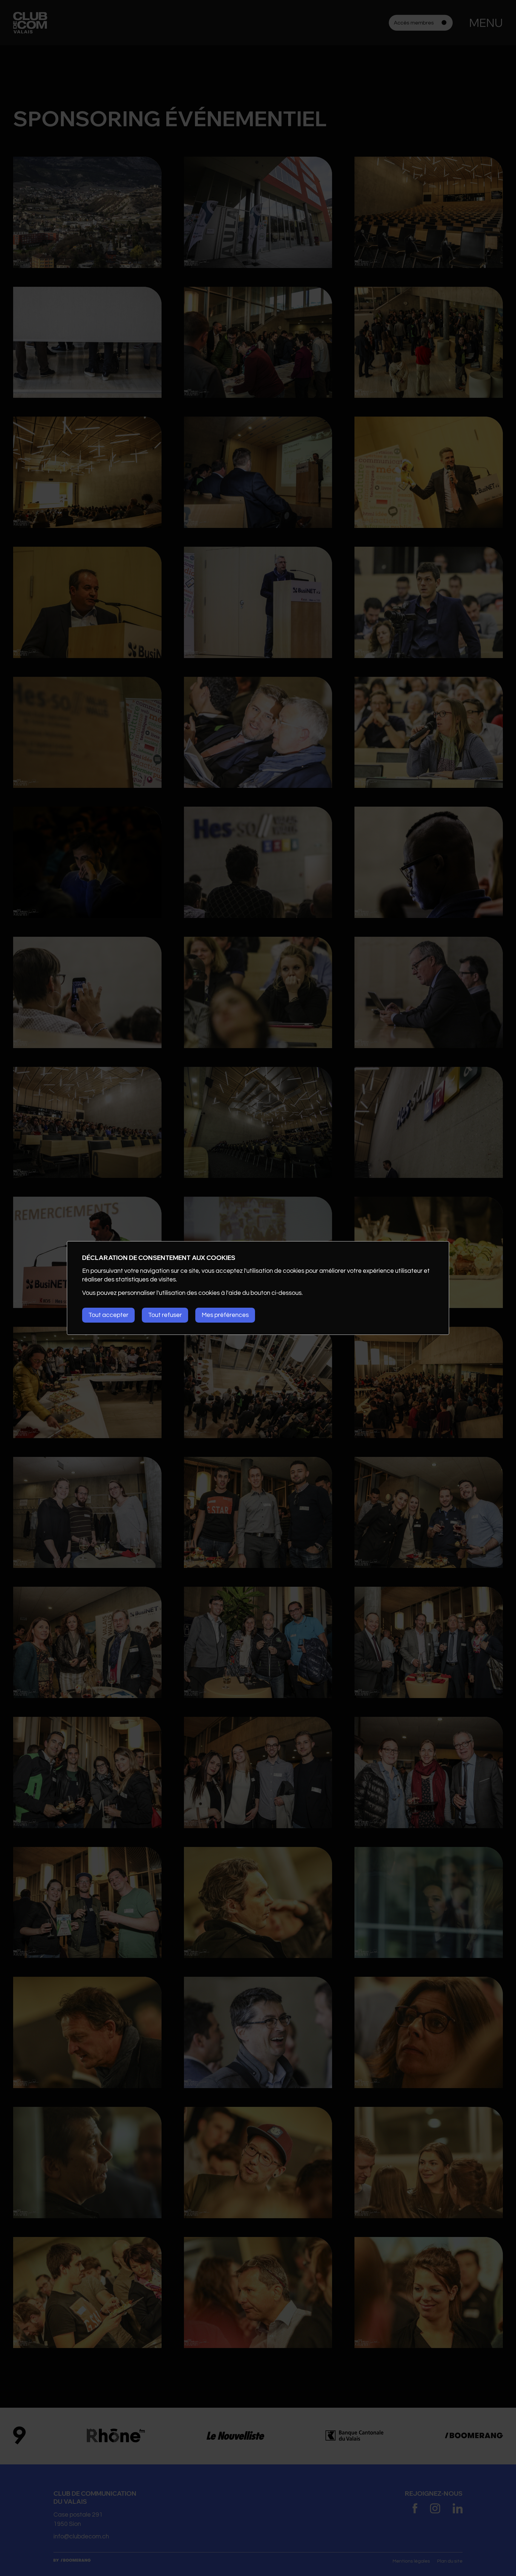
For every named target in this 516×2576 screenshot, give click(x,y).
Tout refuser (165, 1315)
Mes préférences (225, 1315)
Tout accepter (108, 1315)
